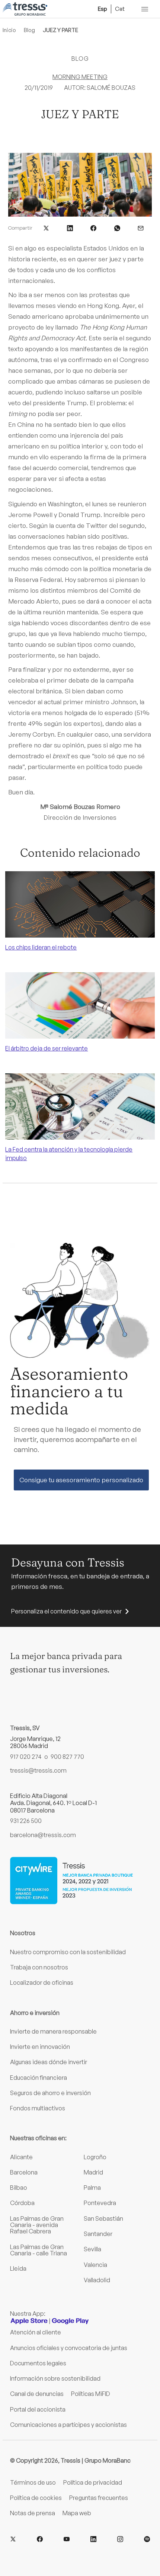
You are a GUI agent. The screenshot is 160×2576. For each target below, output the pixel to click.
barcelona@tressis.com (43, 1835)
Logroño (95, 2157)
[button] (46, 227)
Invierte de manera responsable (53, 2031)
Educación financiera (39, 2078)
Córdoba (22, 2203)
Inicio (9, 30)
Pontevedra (100, 2203)
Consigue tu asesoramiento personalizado (81, 1480)
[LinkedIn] (93, 2539)
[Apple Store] (29, 2321)
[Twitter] (13, 2539)
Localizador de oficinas (42, 1983)
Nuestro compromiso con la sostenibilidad (68, 1952)
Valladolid (97, 2280)
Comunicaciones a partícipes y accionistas (68, 2425)
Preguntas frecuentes (99, 2498)
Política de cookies (36, 2498)
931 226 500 (26, 1821)
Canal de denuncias (37, 2394)
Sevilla (92, 2249)
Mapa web (77, 2513)
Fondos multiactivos (38, 2108)
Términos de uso (33, 2482)
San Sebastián (103, 2218)
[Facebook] (40, 2539)
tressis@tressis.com (38, 1771)
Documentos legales (38, 2363)
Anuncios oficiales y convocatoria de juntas (69, 2348)
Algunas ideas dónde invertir (49, 2062)
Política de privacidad (93, 2482)
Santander (98, 2234)
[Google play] (70, 2321)
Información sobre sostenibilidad (55, 2378)
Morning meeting (80, 77)
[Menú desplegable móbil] (145, 9)
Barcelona (24, 2172)
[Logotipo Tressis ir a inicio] (25, 9)
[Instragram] (120, 2539)
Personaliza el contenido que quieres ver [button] (66, 1611)
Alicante (21, 2157)
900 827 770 (67, 1757)
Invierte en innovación (40, 2047)
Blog (29, 30)
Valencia (95, 2265)
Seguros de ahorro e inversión (50, 2093)
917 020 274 (26, 1757)
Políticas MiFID (91, 2394)
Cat (120, 9)
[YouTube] (67, 2539)
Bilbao (19, 2188)
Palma (92, 2188)
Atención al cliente (36, 2332)
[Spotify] (147, 2539)
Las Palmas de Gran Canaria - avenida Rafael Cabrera (37, 2225)
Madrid (93, 2172)
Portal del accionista (38, 2409)
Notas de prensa (33, 2513)
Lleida (18, 2268)
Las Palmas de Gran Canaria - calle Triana (39, 2250)
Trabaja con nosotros (39, 1967)
